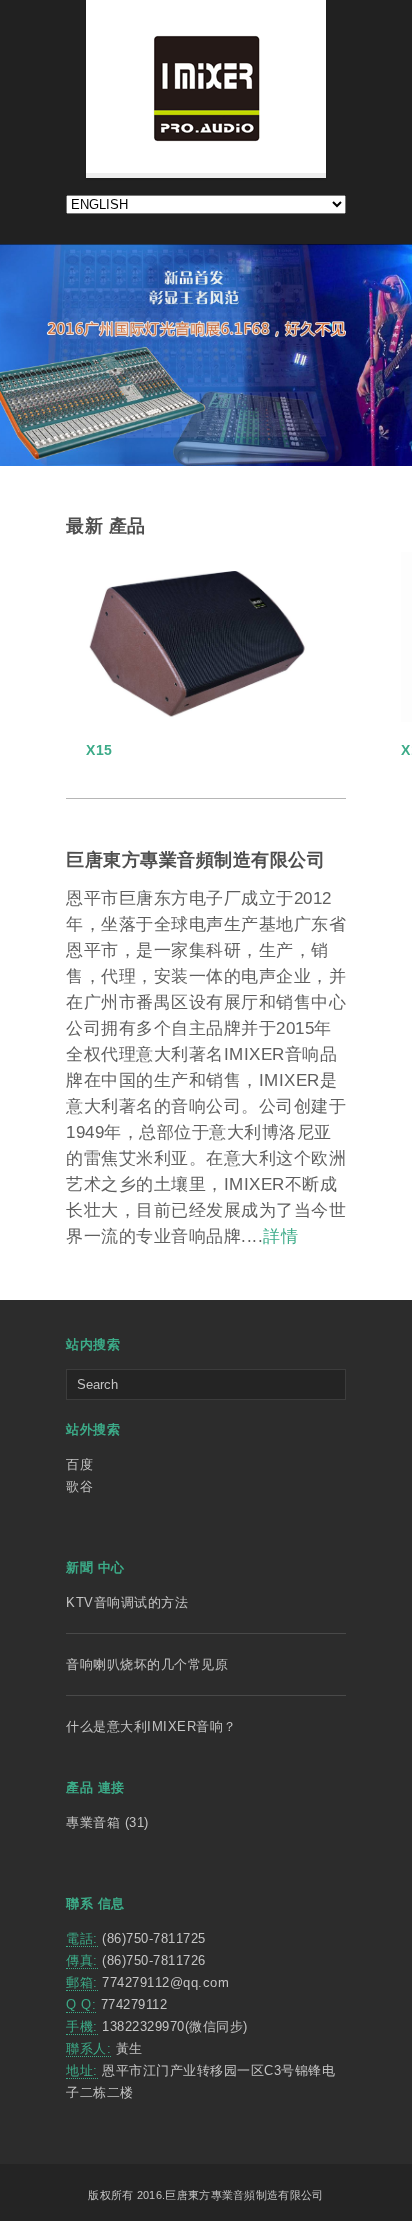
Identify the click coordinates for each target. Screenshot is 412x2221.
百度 (79, 1464)
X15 (99, 750)
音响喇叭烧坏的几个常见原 (147, 1664)
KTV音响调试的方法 (127, 1602)
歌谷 (79, 1486)
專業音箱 (93, 1822)
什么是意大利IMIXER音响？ (151, 1726)
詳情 (280, 1236)
